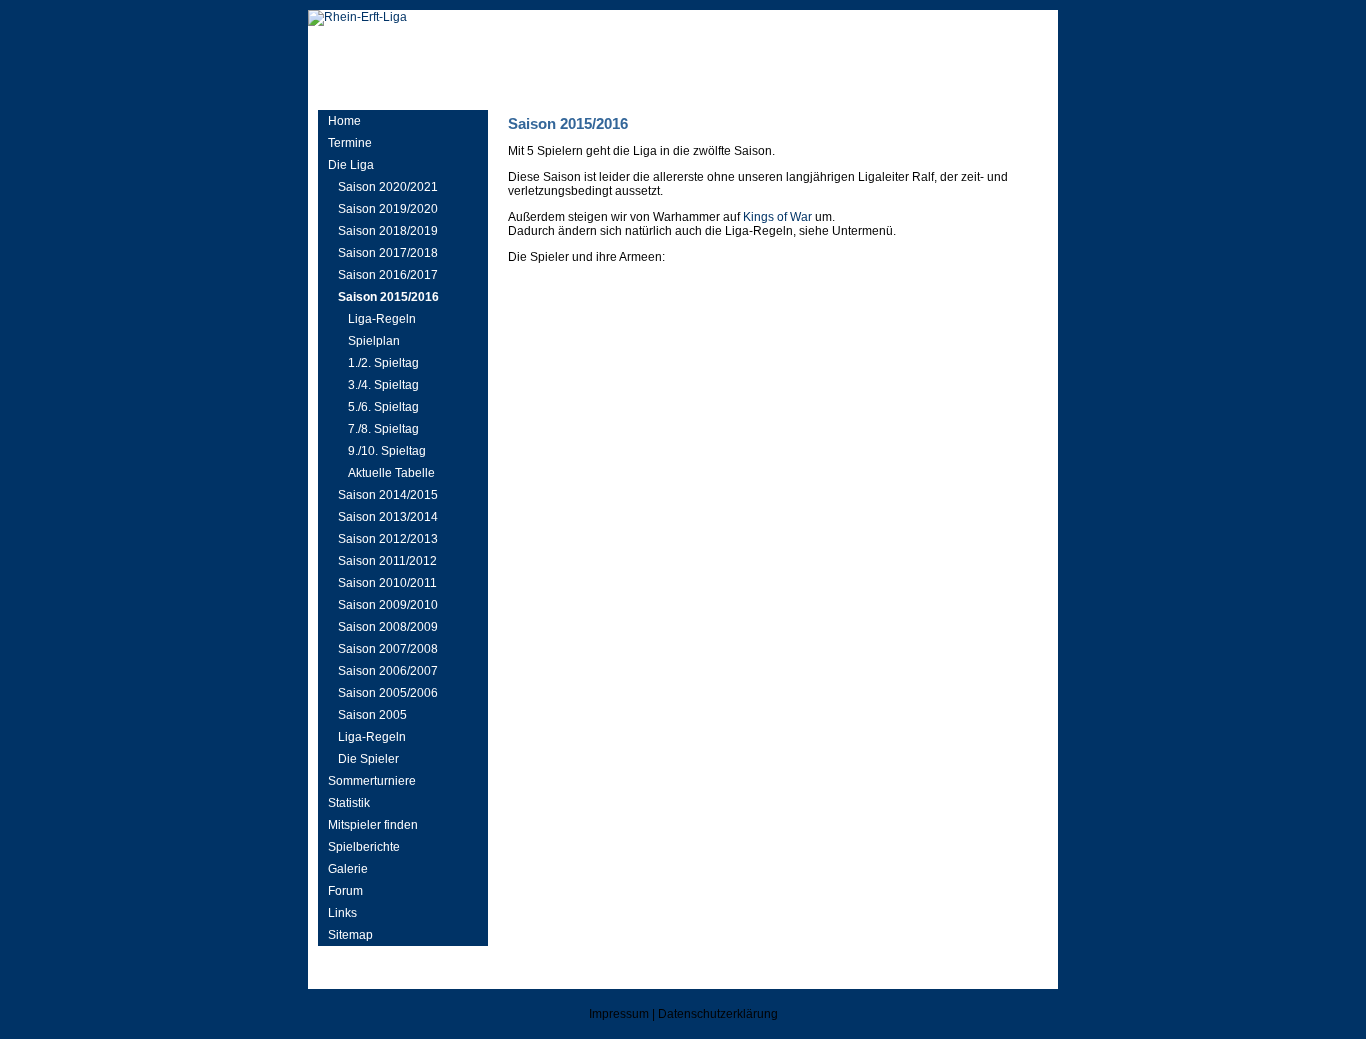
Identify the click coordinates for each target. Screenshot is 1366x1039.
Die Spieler (368, 759)
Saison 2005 (372, 715)
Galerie (348, 869)
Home (344, 121)
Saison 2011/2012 (387, 561)
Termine (350, 143)
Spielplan (374, 341)
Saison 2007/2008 (388, 649)
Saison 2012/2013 (388, 539)
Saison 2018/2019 (388, 231)
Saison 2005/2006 (388, 693)
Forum (345, 891)
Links (342, 913)
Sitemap (350, 935)
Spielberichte (364, 847)
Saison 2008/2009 (388, 627)
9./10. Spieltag (387, 451)
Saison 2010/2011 (387, 583)
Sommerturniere (372, 781)
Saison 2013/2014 (388, 517)
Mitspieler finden (373, 825)
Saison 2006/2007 (388, 671)
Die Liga (351, 165)
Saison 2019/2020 (388, 209)
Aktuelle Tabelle (391, 473)
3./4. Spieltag (383, 385)
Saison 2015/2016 (388, 297)
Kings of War (777, 217)
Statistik (349, 803)
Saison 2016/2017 (388, 275)
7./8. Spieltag (383, 429)
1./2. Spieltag (383, 363)
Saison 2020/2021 (388, 187)
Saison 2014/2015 (388, 495)
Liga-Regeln (382, 319)
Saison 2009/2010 (388, 605)
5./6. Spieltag (383, 407)
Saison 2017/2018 (388, 253)
